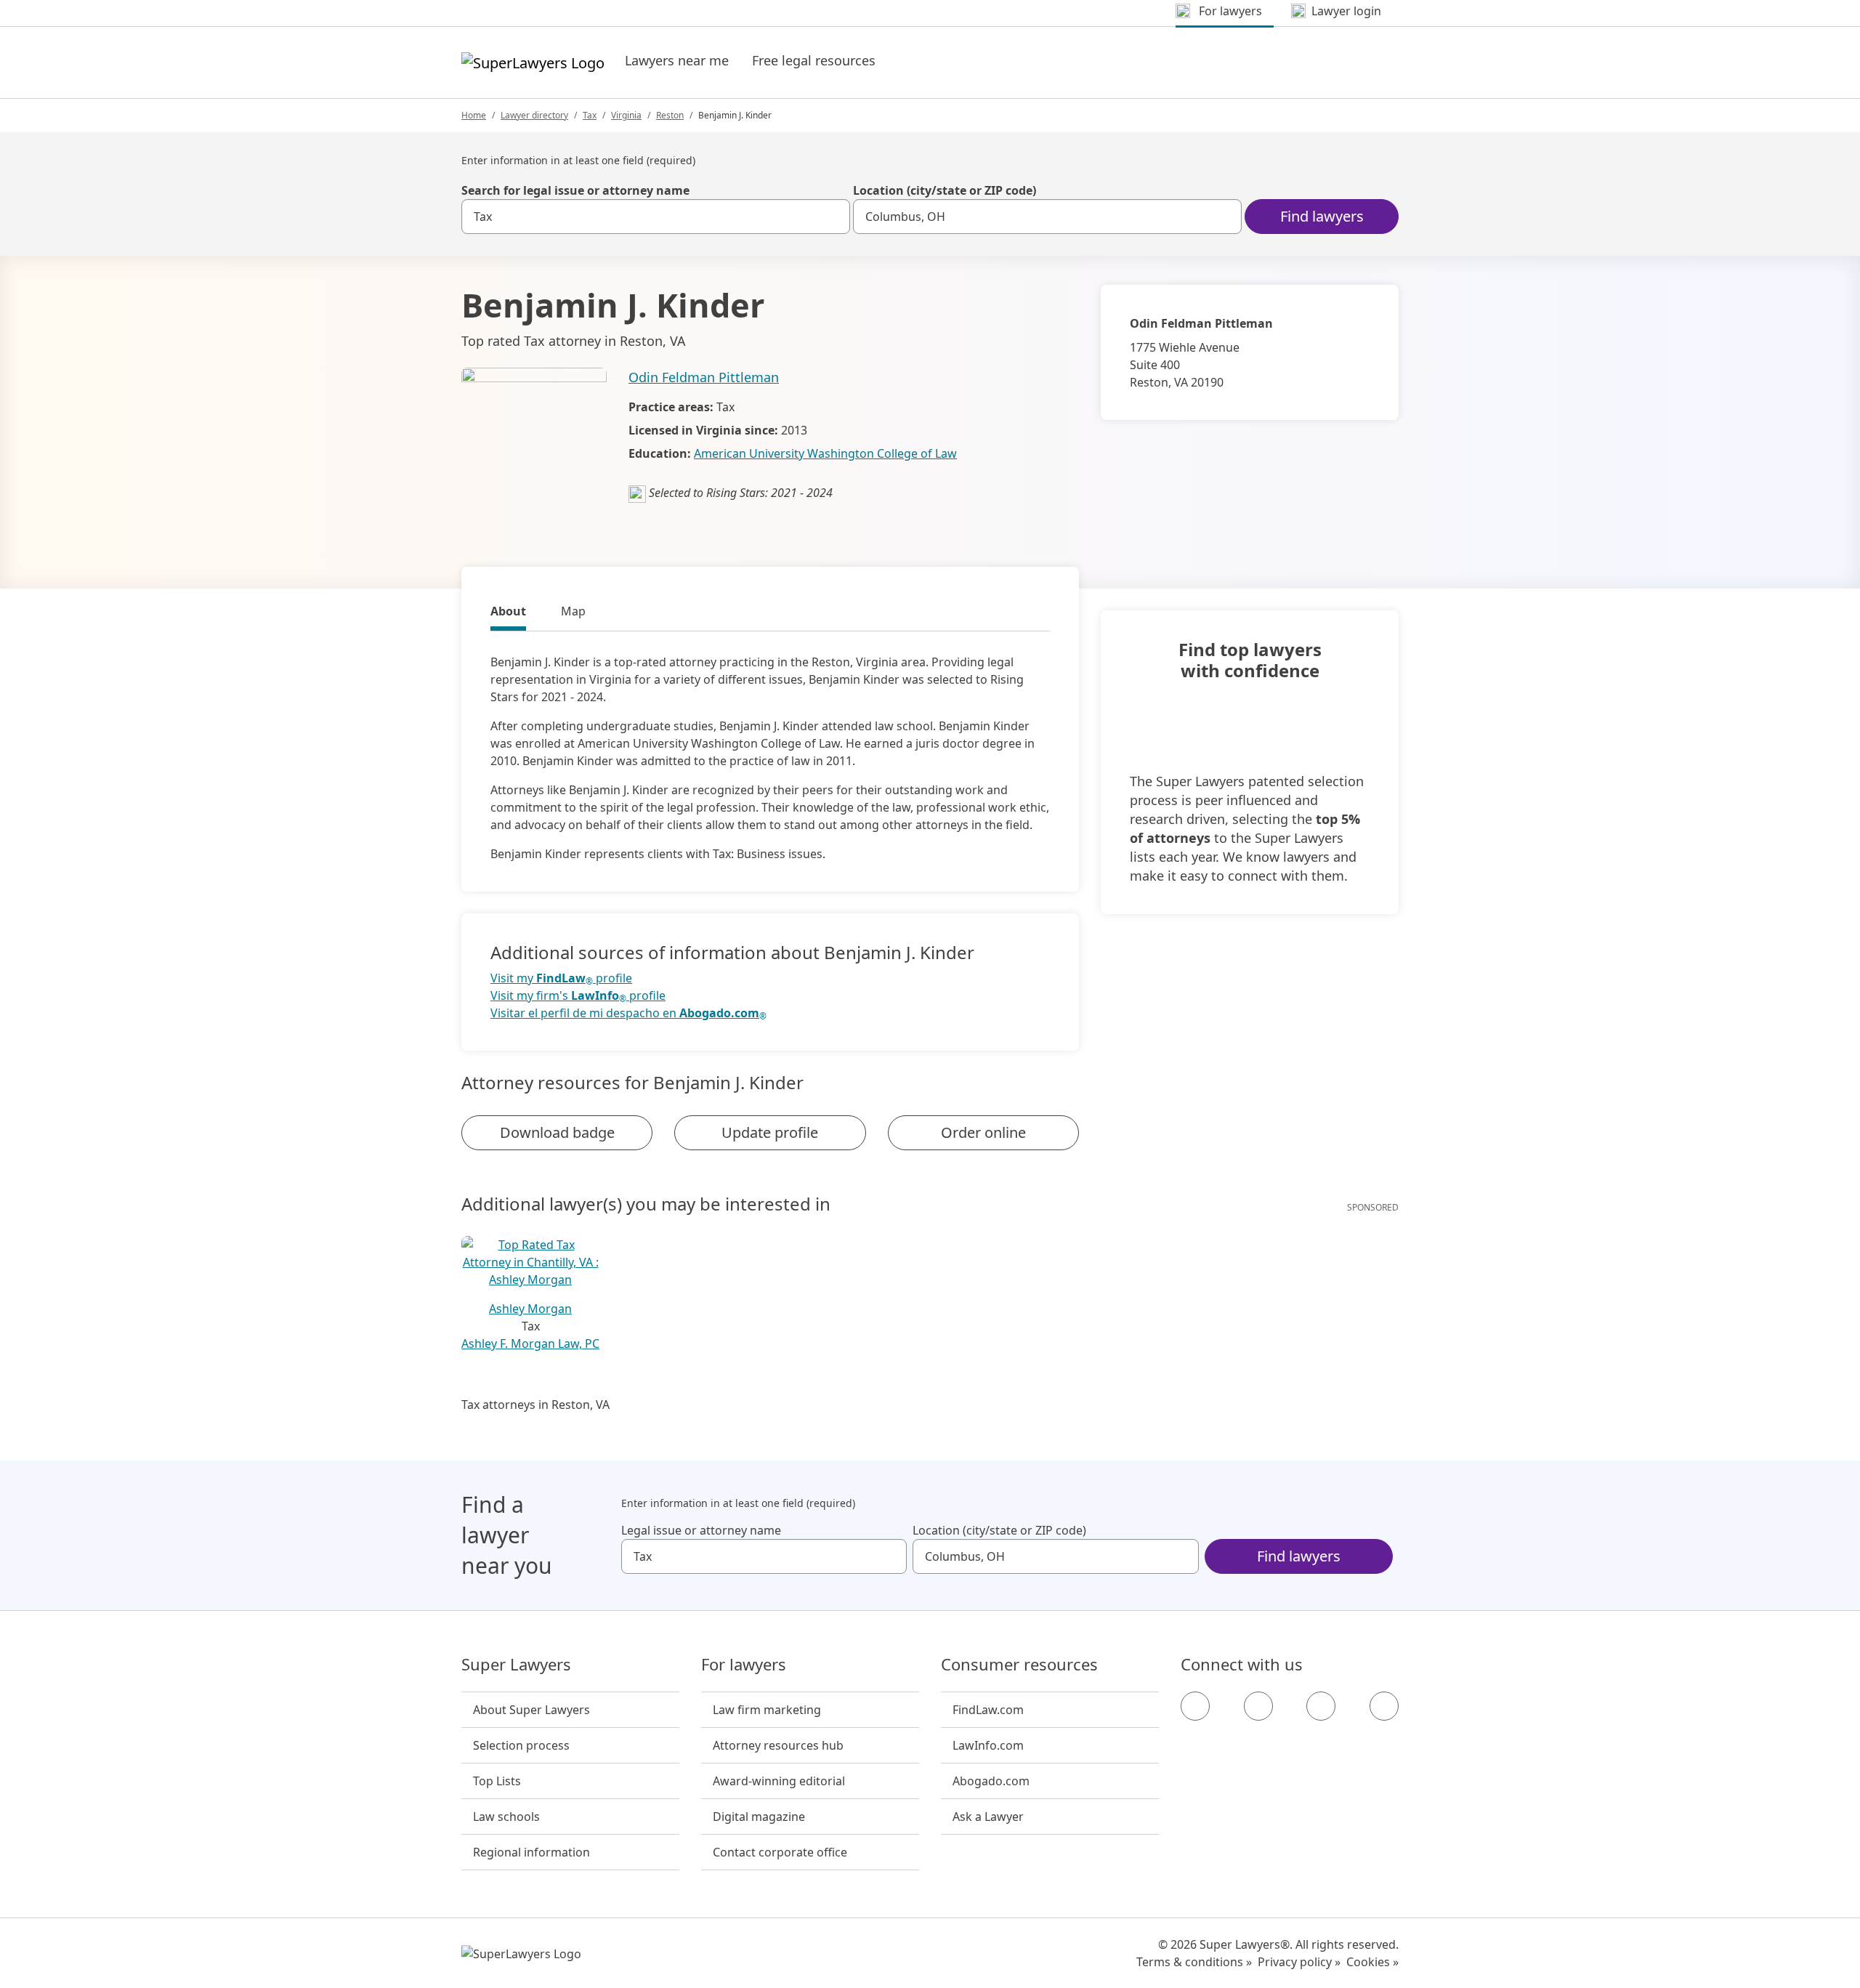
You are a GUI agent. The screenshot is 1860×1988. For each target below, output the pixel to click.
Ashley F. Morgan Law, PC (530, 1343)
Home (474, 115)
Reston (670, 115)
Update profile (770, 1132)
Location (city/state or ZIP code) (945, 190)
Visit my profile (561, 978)
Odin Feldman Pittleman (704, 377)
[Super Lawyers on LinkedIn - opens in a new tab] (1384, 1706)
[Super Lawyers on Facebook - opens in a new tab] (1195, 1706)
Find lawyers (1322, 216)
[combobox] (656, 217)
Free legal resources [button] (814, 60)
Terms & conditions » (1194, 1962)
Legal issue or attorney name (701, 1530)
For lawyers (744, 1665)
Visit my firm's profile (578, 996)
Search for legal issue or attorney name (575, 190)
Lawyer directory (534, 115)
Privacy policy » (1299, 1962)
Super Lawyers (516, 1665)
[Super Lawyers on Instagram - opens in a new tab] (1258, 1706)
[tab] (508, 613)
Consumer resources (1019, 1665)
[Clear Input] (833, 217)
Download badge (557, 1132)
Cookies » (1372, 1962)
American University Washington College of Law (825, 453)
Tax (590, 115)
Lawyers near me (677, 60)
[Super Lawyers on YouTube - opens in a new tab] (1321, 1706)
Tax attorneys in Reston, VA (535, 1405)
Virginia (626, 115)
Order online (983, 1132)
